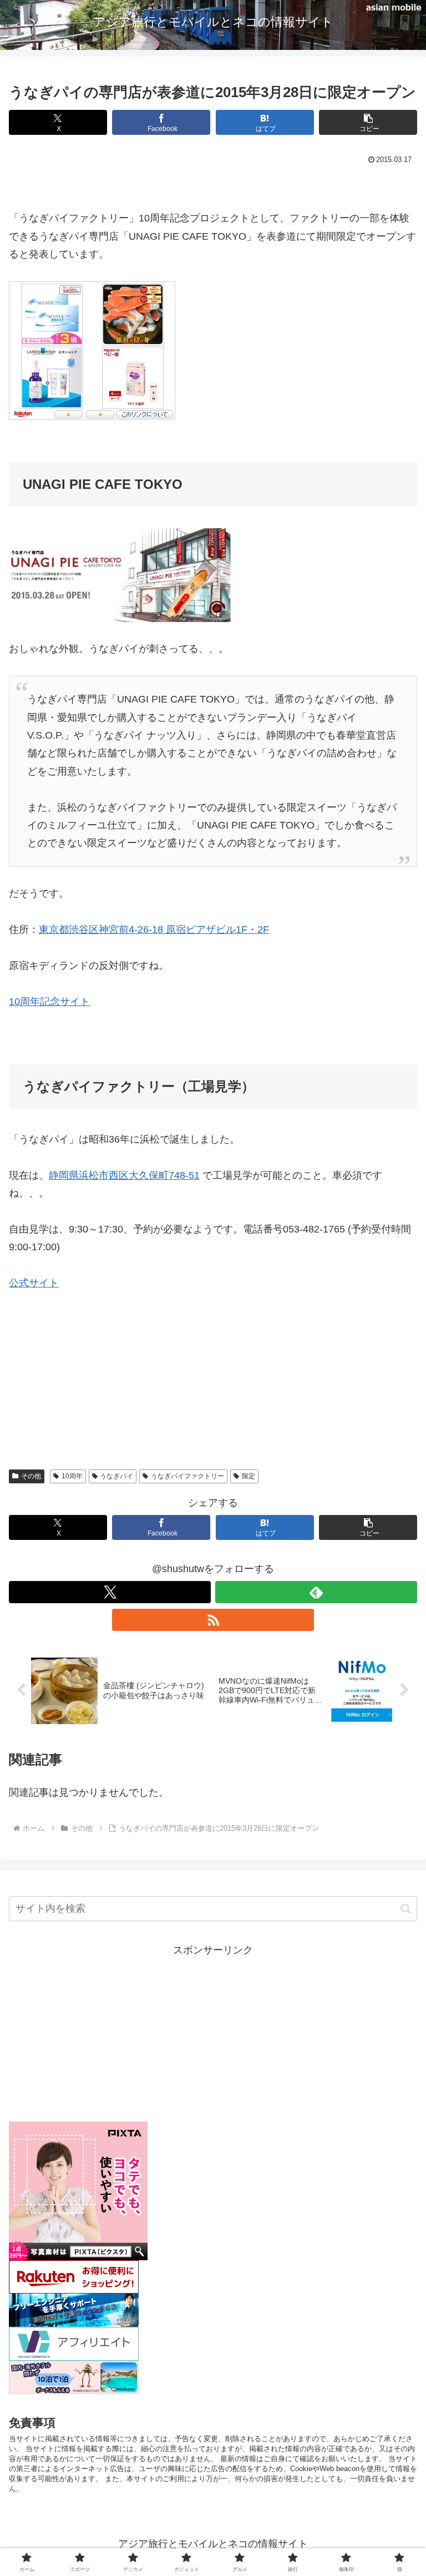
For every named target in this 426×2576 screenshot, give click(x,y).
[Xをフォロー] (110, 1592)
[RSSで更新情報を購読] (213, 1620)
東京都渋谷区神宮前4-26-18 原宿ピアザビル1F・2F (154, 930)
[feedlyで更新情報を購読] (316, 1592)
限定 (248, 1476)
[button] (368, 122)
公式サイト (34, 1283)
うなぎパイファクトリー (187, 1476)
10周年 (72, 1476)
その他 (31, 1476)
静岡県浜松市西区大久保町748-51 (124, 1175)
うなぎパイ (116, 1476)
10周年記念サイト (49, 1002)
